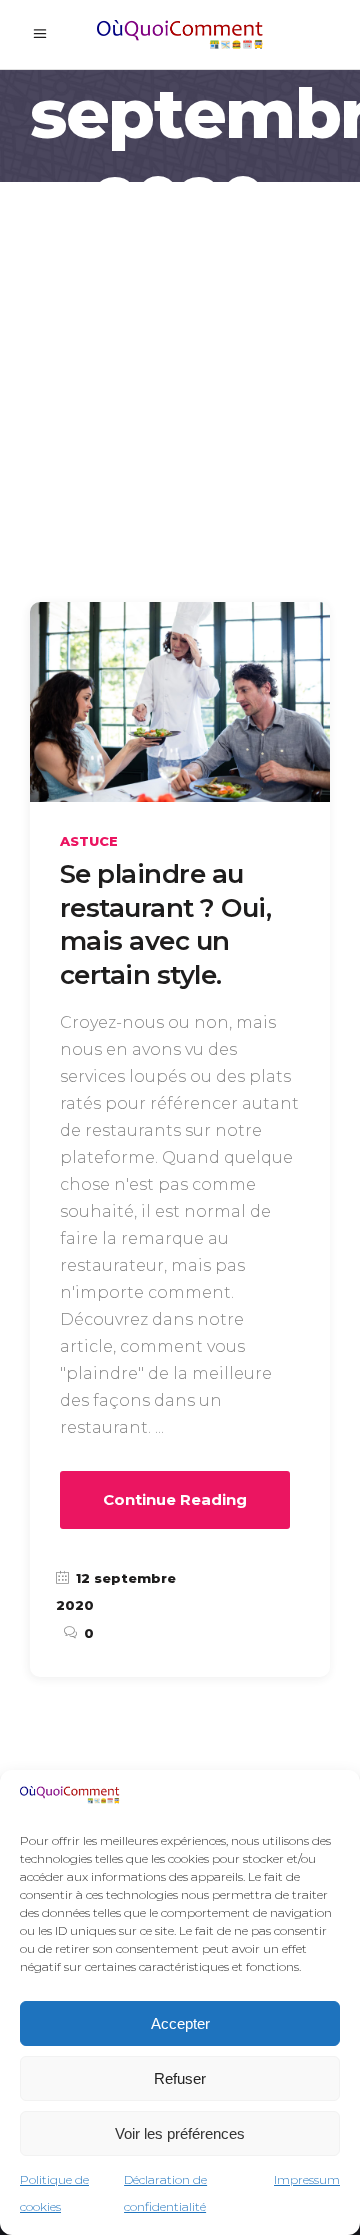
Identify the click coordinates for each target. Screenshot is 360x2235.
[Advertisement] (180, 372)
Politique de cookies (54, 2193)
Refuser (180, 2078)
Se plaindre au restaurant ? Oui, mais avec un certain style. (165, 924)
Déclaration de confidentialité (165, 2193)
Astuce (89, 841)
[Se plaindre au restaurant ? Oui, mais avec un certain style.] (180, 702)
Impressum (307, 2179)
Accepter (180, 2023)
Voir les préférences (180, 2133)
